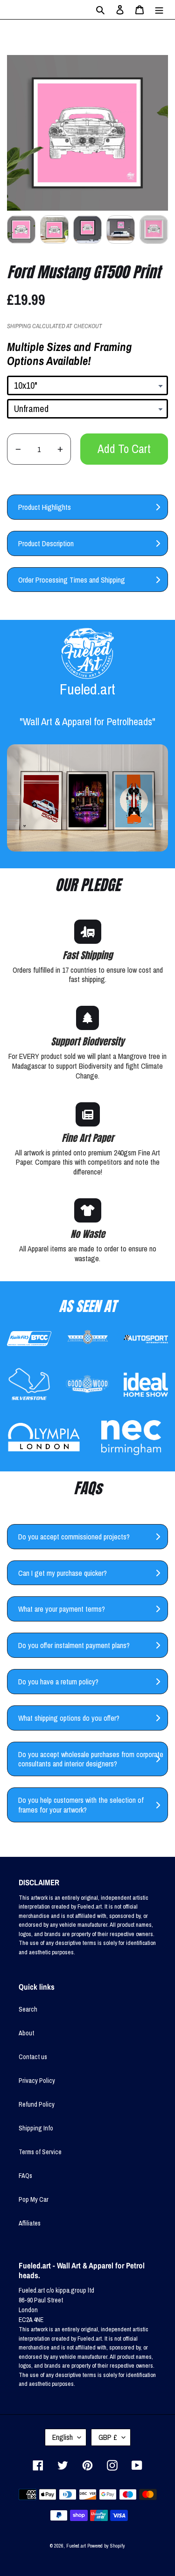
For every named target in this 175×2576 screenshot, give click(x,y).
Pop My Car (34, 2199)
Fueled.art (76, 2546)
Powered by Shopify (106, 2546)
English (63, 2437)
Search (28, 2009)
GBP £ (108, 2437)
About (26, 2033)
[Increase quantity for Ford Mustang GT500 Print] (60, 449)
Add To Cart (124, 449)
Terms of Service (40, 2152)
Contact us (33, 2057)
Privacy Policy (37, 2081)
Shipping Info (36, 2128)
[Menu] (159, 10)
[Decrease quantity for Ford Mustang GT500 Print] (18, 449)
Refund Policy (37, 2104)
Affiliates (30, 2223)
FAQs (25, 2176)
